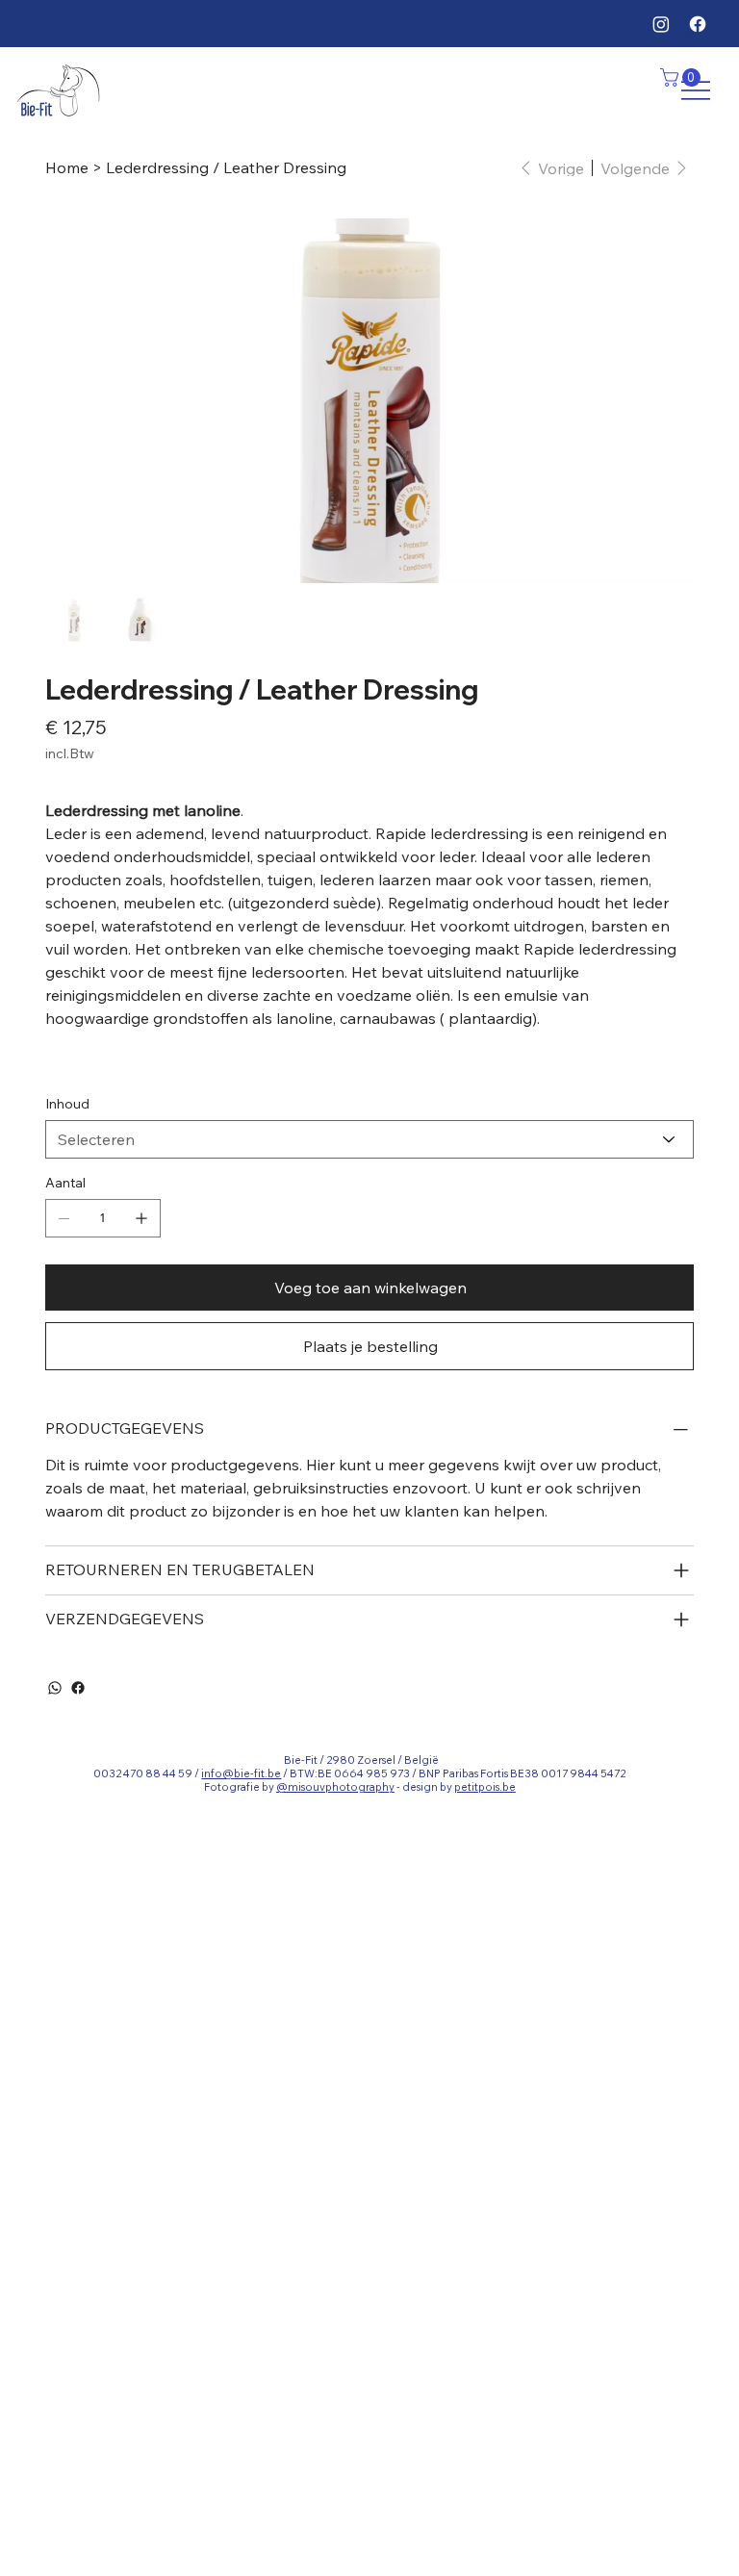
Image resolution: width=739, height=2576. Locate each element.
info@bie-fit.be (241, 1773)
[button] (683, 77)
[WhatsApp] (55, 1688)
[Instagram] (661, 24)
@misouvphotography (335, 1787)
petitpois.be (485, 1787)
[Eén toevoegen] (141, 1218)
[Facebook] (698, 24)
